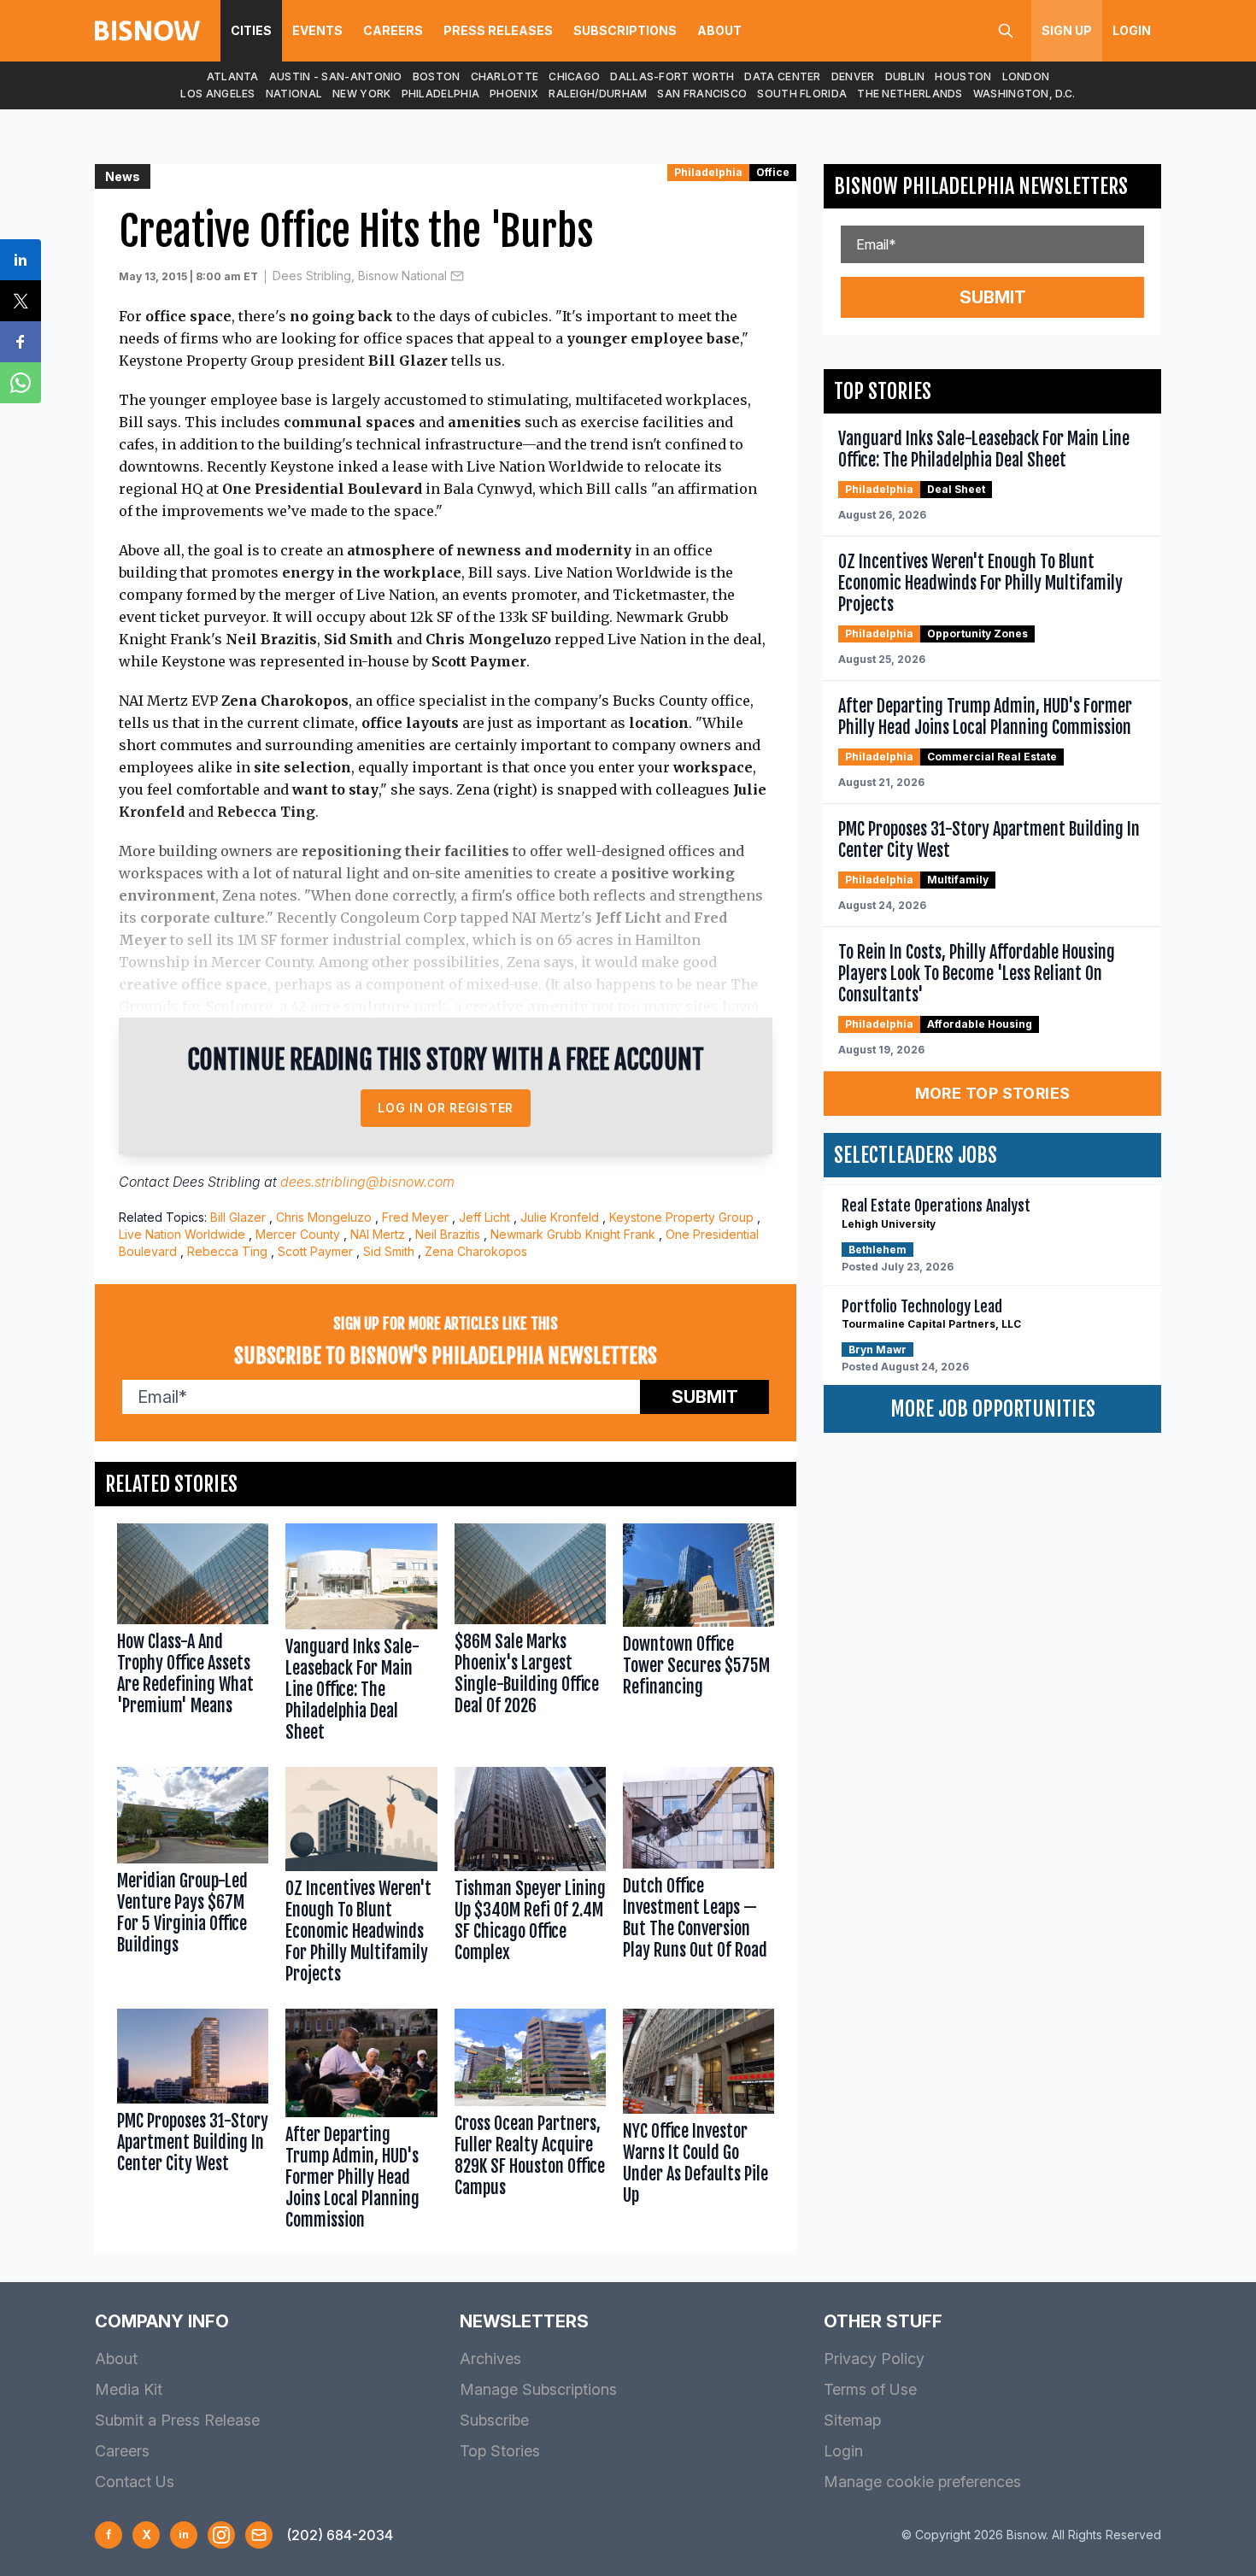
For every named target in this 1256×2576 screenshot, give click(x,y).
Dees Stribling (217, 1182)
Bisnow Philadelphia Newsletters (981, 186)
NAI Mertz (378, 1234)
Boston (437, 76)
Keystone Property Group (681, 1217)
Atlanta (233, 76)
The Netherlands (910, 94)
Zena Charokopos (476, 1251)
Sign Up (1067, 30)
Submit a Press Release (177, 2420)
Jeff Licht (484, 1217)
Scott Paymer (315, 1251)
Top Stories (500, 2451)
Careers (393, 30)
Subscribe (494, 2420)
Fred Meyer (415, 1217)
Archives (490, 2359)
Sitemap (852, 2420)
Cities (251, 30)
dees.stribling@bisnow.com (367, 1182)
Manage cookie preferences (922, 2482)
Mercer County (298, 1234)
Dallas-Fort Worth (672, 76)
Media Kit (129, 2389)
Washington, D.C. (1024, 94)
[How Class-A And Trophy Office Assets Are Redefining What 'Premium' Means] (193, 1637)
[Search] (1006, 31)
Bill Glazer (238, 1217)
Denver (853, 76)
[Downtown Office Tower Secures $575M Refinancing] (698, 1637)
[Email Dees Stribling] (457, 276)
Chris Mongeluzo (324, 1217)
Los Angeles (217, 94)
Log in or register (446, 1108)
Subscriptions (625, 30)
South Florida (802, 94)
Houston (963, 76)
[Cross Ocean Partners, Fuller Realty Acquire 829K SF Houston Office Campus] (530, 2124)
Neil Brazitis (448, 1234)
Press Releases (498, 30)
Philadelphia (441, 94)
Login (1132, 30)
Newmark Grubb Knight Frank (573, 1234)
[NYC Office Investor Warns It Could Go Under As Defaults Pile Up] (698, 2124)
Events (317, 30)
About (719, 30)
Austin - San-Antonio (336, 76)
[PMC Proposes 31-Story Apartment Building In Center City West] (193, 2124)
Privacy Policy (874, 2359)
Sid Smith (389, 1251)
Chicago (574, 76)
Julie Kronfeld (560, 1217)
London (1026, 76)
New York (361, 94)
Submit (705, 1397)
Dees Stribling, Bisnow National (360, 276)
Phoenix (514, 94)
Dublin (905, 76)
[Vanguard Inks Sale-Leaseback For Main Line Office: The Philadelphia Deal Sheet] (361, 1637)
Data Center (782, 76)
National (294, 94)
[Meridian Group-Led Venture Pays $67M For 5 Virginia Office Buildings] (193, 1879)
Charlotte (505, 76)
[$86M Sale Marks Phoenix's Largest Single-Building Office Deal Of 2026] (530, 1637)
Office (773, 172)
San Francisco (702, 94)
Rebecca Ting (227, 1251)
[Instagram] (221, 2535)
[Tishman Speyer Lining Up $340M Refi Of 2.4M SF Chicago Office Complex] (530, 1879)
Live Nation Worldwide (182, 1234)
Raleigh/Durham (598, 94)
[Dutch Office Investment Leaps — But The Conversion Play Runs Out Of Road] (698, 1879)
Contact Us (135, 2482)
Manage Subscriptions (538, 2389)
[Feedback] (259, 2535)
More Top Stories (993, 1093)
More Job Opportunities (993, 1409)
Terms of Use (870, 2389)
